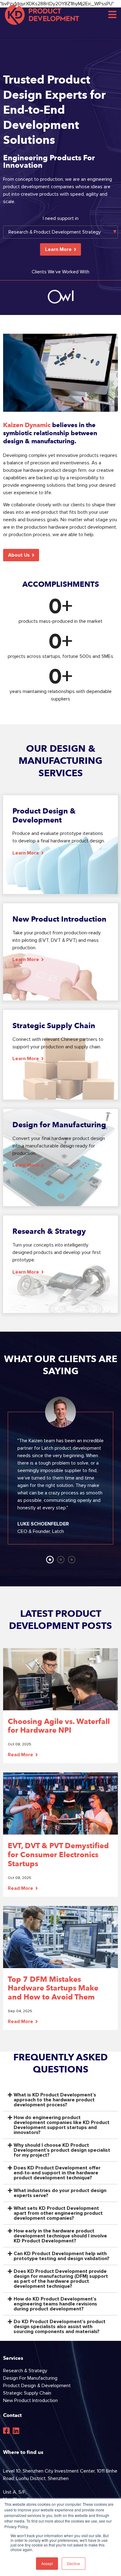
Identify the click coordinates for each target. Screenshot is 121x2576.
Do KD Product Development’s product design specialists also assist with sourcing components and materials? (60, 2327)
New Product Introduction (30, 2400)
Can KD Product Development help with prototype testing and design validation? (62, 2256)
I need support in (61, 218)
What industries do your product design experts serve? (60, 2193)
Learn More (58, 249)
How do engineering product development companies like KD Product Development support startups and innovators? (62, 2125)
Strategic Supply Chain (27, 2393)
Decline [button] (74, 2563)
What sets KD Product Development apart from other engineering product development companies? (58, 2213)
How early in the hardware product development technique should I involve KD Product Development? (60, 2236)
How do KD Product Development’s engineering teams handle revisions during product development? (55, 2304)
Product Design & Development (37, 2386)
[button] (21, 555)
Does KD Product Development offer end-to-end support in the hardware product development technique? (57, 2173)
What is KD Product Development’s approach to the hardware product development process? (55, 2100)
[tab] (60, 2100)
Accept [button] (47, 2563)
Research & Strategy (25, 2371)
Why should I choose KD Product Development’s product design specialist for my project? (62, 2150)
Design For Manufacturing (30, 2378)
